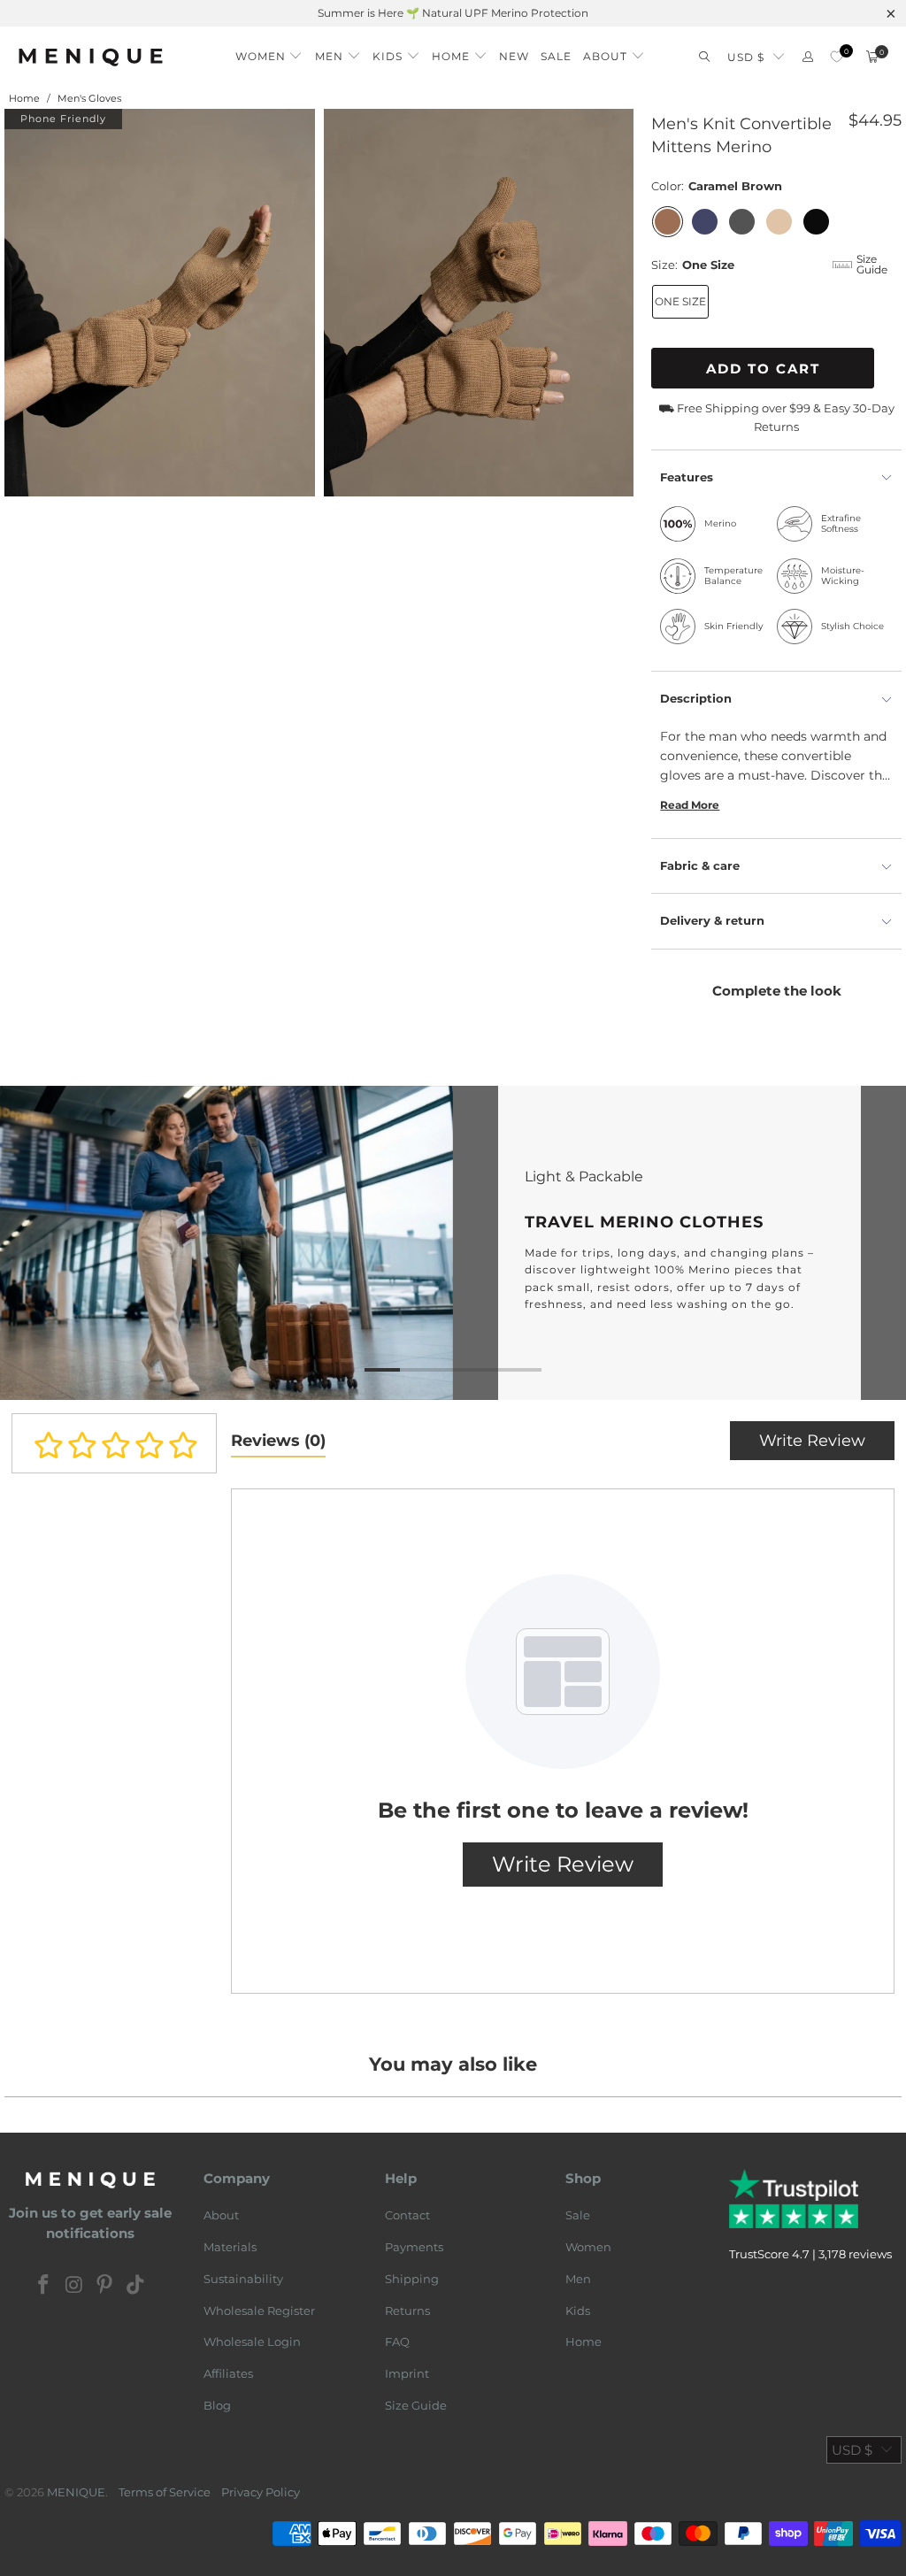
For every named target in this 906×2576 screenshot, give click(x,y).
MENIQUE (76, 2492)
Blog (217, 2405)
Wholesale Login (252, 2341)
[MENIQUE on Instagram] (74, 2286)
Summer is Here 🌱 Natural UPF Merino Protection (453, 13)
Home (584, 2341)
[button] (269, 52)
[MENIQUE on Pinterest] (105, 2286)
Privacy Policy (261, 2492)
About (221, 2215)
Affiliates (228, 2373)
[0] (837, 57)
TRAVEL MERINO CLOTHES (453, 1243)
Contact (407, 2215)
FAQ (397, 2341)
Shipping (412, 2279)
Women (588, 2247)
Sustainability (243, 2279)
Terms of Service (165, 2492)
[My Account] (808, 57)
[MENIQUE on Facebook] (44, 2286)
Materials (230, 2247)
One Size (680, 301)
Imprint (407, 2373)
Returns (407, 2311)
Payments (414, 2247)
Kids (578, 2311)
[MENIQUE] (91, 57)
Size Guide (416, 2405)
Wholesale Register (259, 2311)
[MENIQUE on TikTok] (136, 2286)
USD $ (746, 57)
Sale (578, 2215)
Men (578, 2279)
